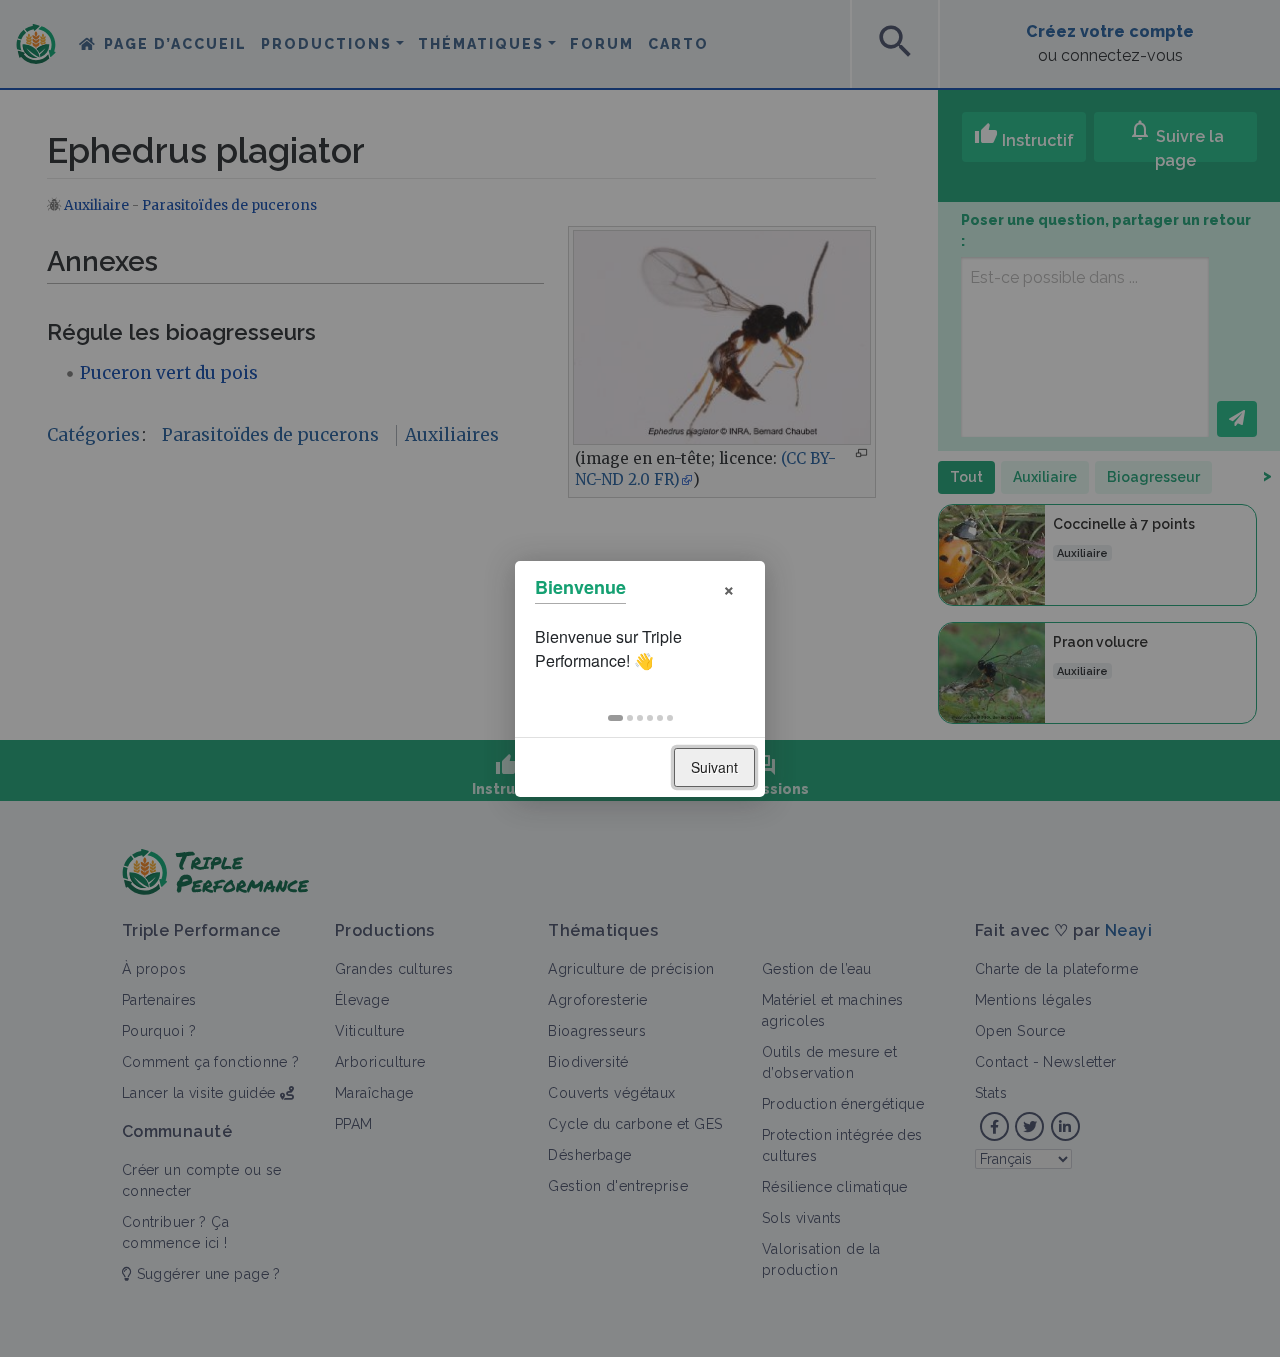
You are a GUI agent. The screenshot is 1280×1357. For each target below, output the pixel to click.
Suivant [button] (714, 767)
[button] (615, 718)
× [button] (729, 587)
